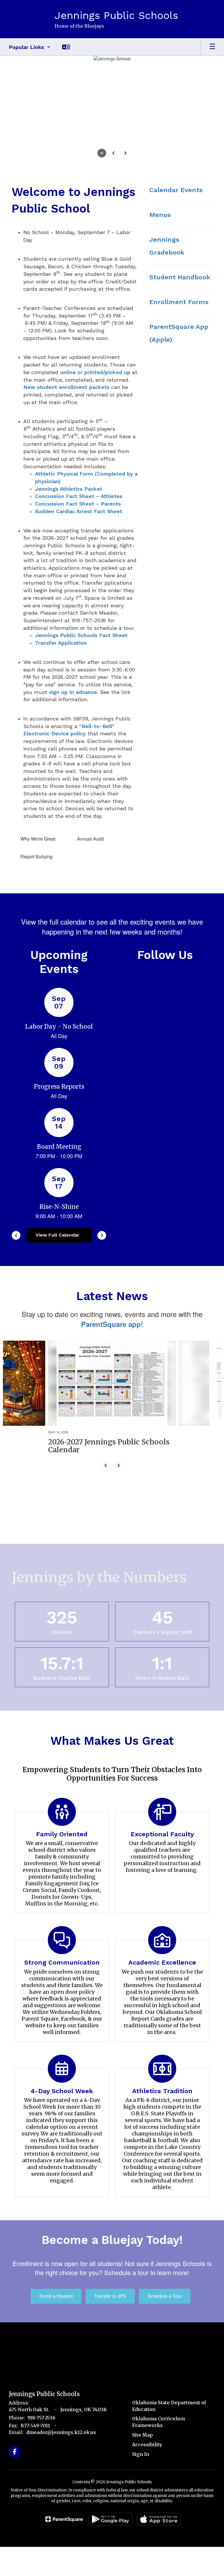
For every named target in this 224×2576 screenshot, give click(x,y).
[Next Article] (118, 1465)
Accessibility (147, 2445)
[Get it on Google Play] (111, 2519)
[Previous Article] (106, 1465)
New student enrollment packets (66, 387)
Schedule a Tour (165, 2296)
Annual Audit (90, 839)
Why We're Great (38, 839)
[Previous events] (16, 1235)
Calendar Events (176, 190)
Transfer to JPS (110, 2296)
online (68, 372)
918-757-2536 (41, 2418)
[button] (30, 47)
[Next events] (102, 1235)
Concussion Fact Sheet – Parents (78, 504)
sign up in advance (73, 692)
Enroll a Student (56, 2296)
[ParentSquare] (64, 2519)
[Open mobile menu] (212, 47)
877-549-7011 (35, 2426)
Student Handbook (180, 277)
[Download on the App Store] (159, 2519)
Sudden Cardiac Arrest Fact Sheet (79, 511)
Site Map (142, 2435)
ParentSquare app (111, 1324)
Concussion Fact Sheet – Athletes (79, 496)
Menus (160, 215)
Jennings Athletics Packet (69, 489)
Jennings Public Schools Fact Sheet (81, 635)
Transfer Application (61, 643)
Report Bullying (36, 856)
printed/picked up (107, 372)
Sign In (141, 2454)
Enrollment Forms (179, 302)
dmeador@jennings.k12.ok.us (61, 2432)
